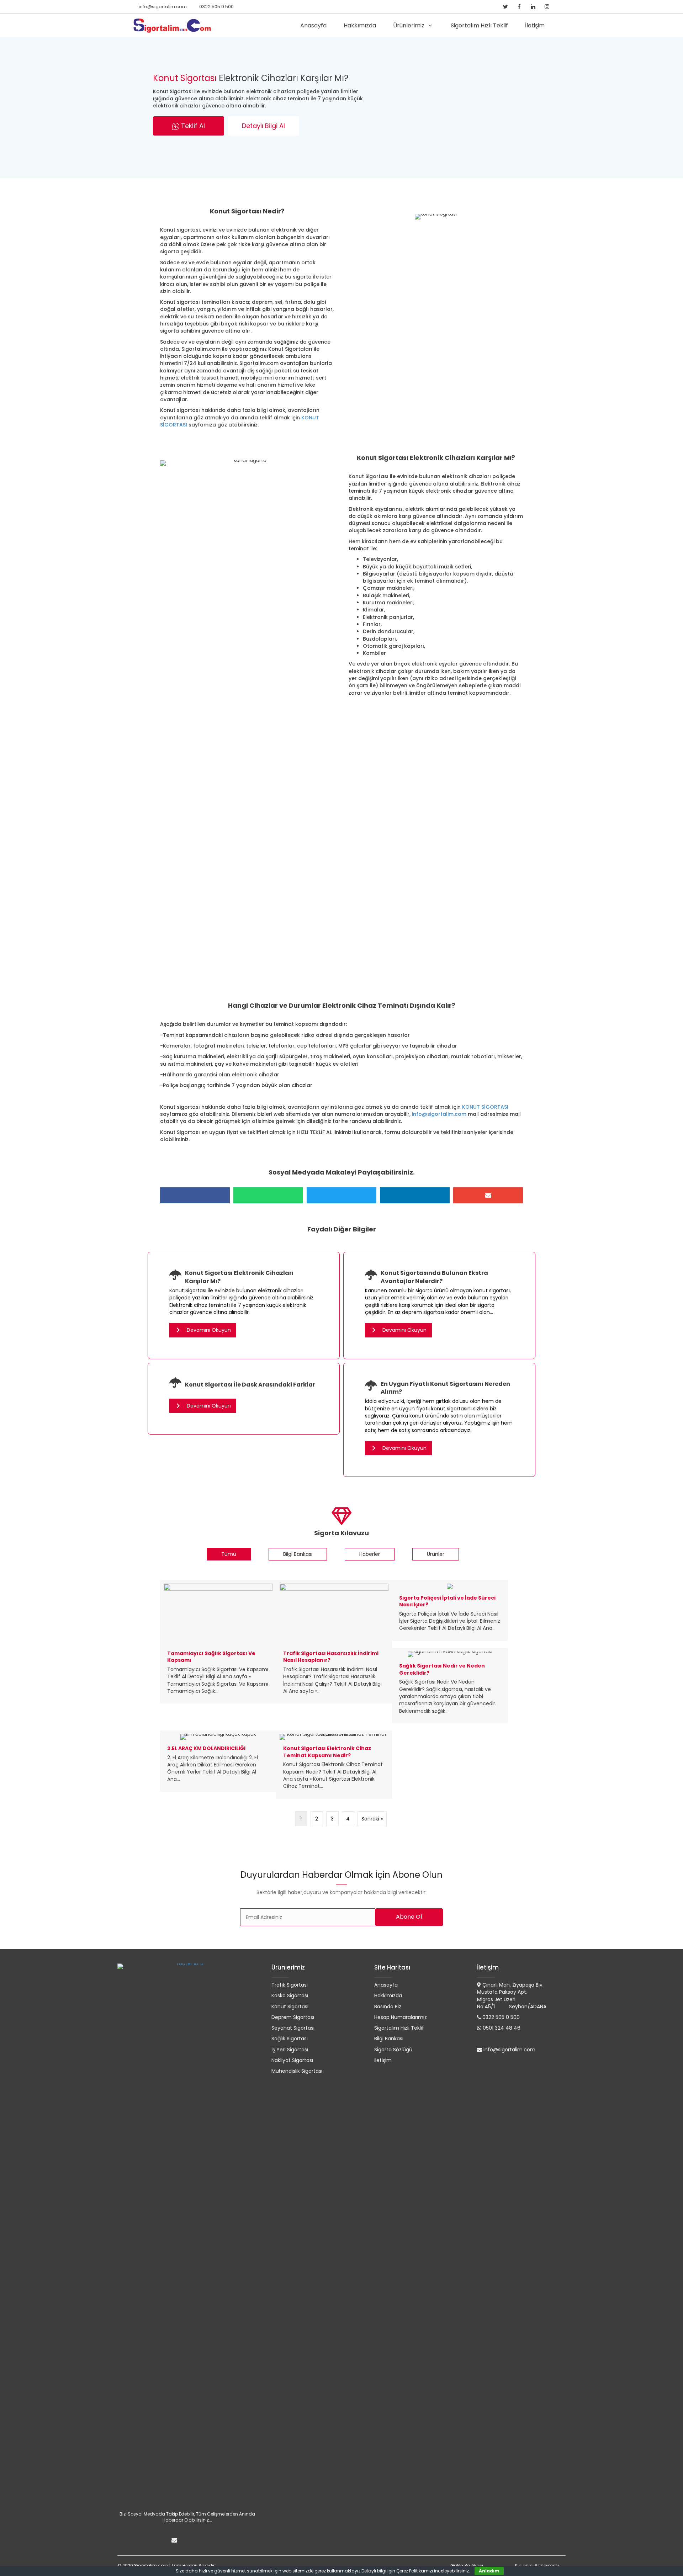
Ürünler (436, 1554)
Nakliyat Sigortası (292, 2060)
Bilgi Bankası (298, 1554)
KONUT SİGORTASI (485, 1107)
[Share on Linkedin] (415, 1195)
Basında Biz (388, 2007)
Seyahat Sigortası (293, 2028)
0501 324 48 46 (502, 2028)
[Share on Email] (488, 1195)
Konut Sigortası (208, 189)
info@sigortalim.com (163, 7)
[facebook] (519, 7)
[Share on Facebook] (195, 1195)
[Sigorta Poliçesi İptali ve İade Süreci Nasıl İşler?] (450, 1610)
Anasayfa (386, 1985)
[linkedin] (533, 7)
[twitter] (505, 7)
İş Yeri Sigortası (290, 2050)
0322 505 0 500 (216, 7)
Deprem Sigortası (293, 2017)
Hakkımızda (388, 1995)
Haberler (370, 1554)
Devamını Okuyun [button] (208, 1330)
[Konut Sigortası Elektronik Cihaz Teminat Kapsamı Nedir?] (334, 1764)
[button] (189, 126)
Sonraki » (372, 1819)
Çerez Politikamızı (415, 2571)
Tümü (229, 1554)
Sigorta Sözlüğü (393, 2050)
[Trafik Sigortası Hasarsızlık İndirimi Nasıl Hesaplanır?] (334, 1642)
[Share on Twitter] (341, 1195)
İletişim (383, 2060)
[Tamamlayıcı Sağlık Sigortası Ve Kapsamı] (218, 1642)
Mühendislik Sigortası (297, 2071)
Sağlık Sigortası (290, 2039)
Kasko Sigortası (290, 1995)
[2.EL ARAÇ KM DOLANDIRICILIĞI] (218, 1761)
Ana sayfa (173, 189)
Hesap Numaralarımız (401, 2017)
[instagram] (547, 7)
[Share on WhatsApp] (268, 1195)
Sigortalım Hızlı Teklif (399, 2028)
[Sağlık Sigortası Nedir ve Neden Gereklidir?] (450, 1686)
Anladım (489, 2571)
